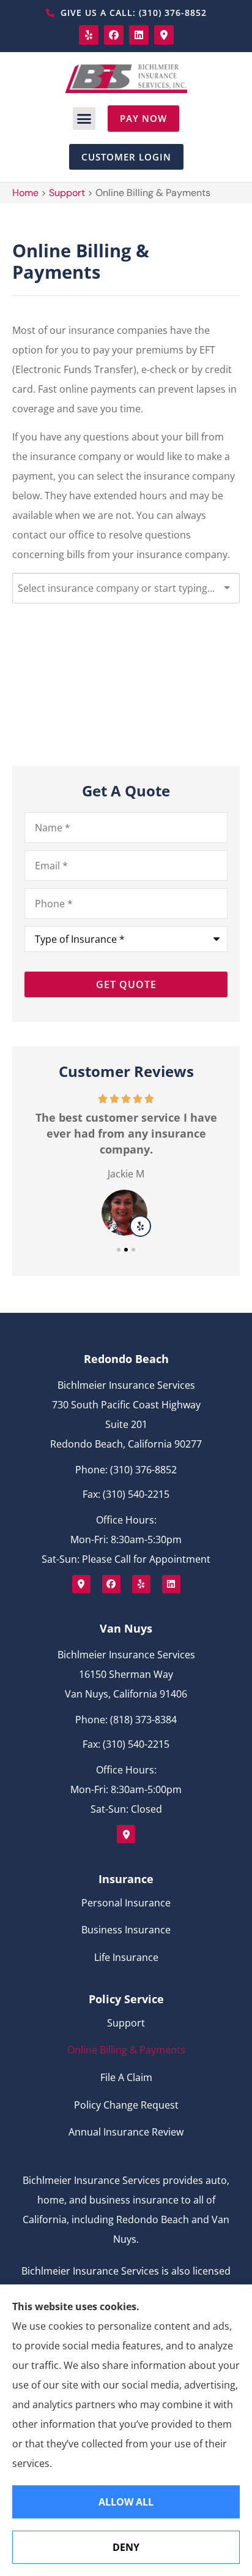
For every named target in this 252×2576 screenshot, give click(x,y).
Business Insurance (126, 1930)
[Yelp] (89, 35)
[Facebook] (114, 35)
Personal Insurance (126, 1903)
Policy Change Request (126, 2105)
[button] (84, 119)
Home (25, 193)
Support (67, 193)
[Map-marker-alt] (164, 35)
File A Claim (126, 2077)
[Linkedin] (139, 35)
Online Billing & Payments (126, 2050)
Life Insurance (126, 1957)
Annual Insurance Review (126, 2132)
